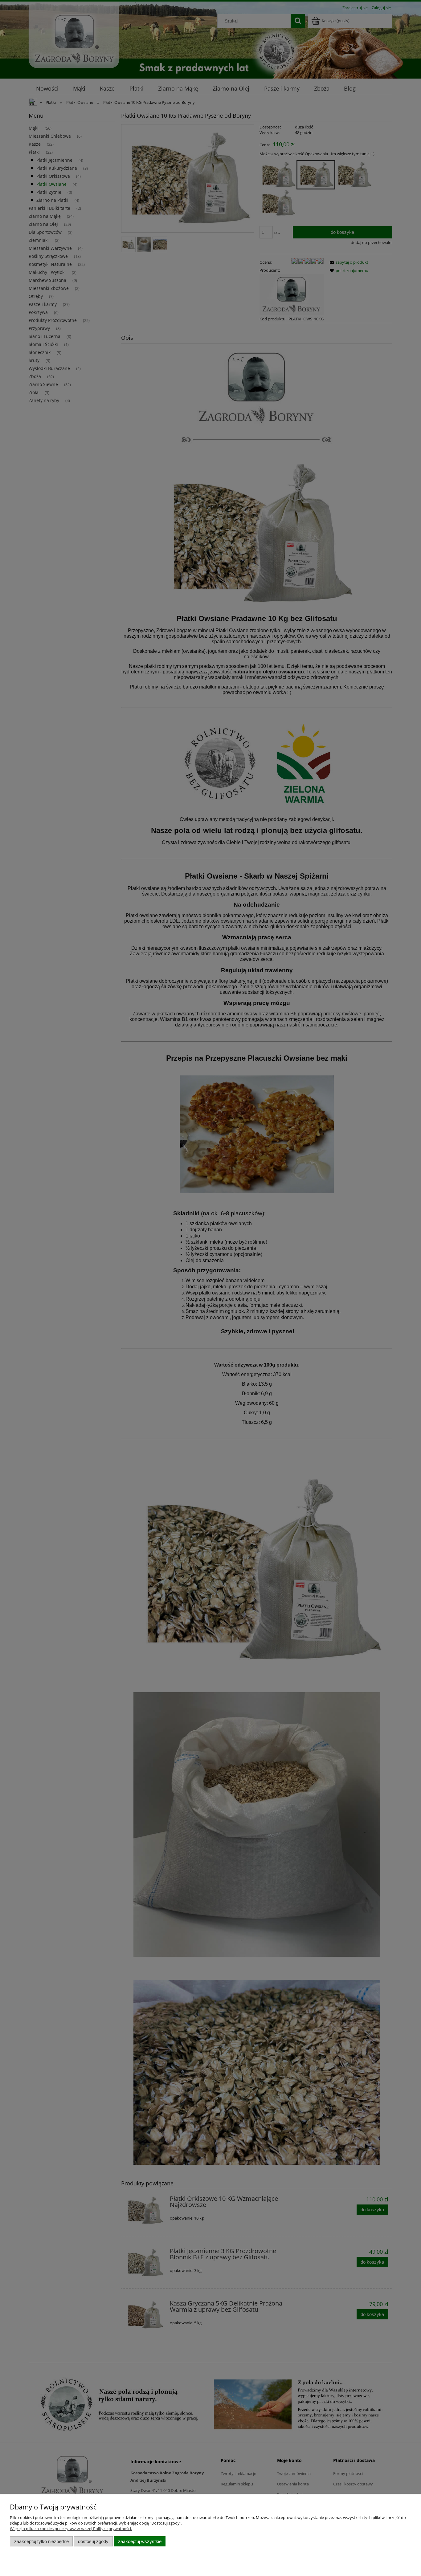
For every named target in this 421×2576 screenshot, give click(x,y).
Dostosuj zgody (93, 2541)
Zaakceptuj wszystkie (140, 2541)
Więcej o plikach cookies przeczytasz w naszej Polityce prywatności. (71, 2529)
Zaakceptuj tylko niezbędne (41, 2541)
